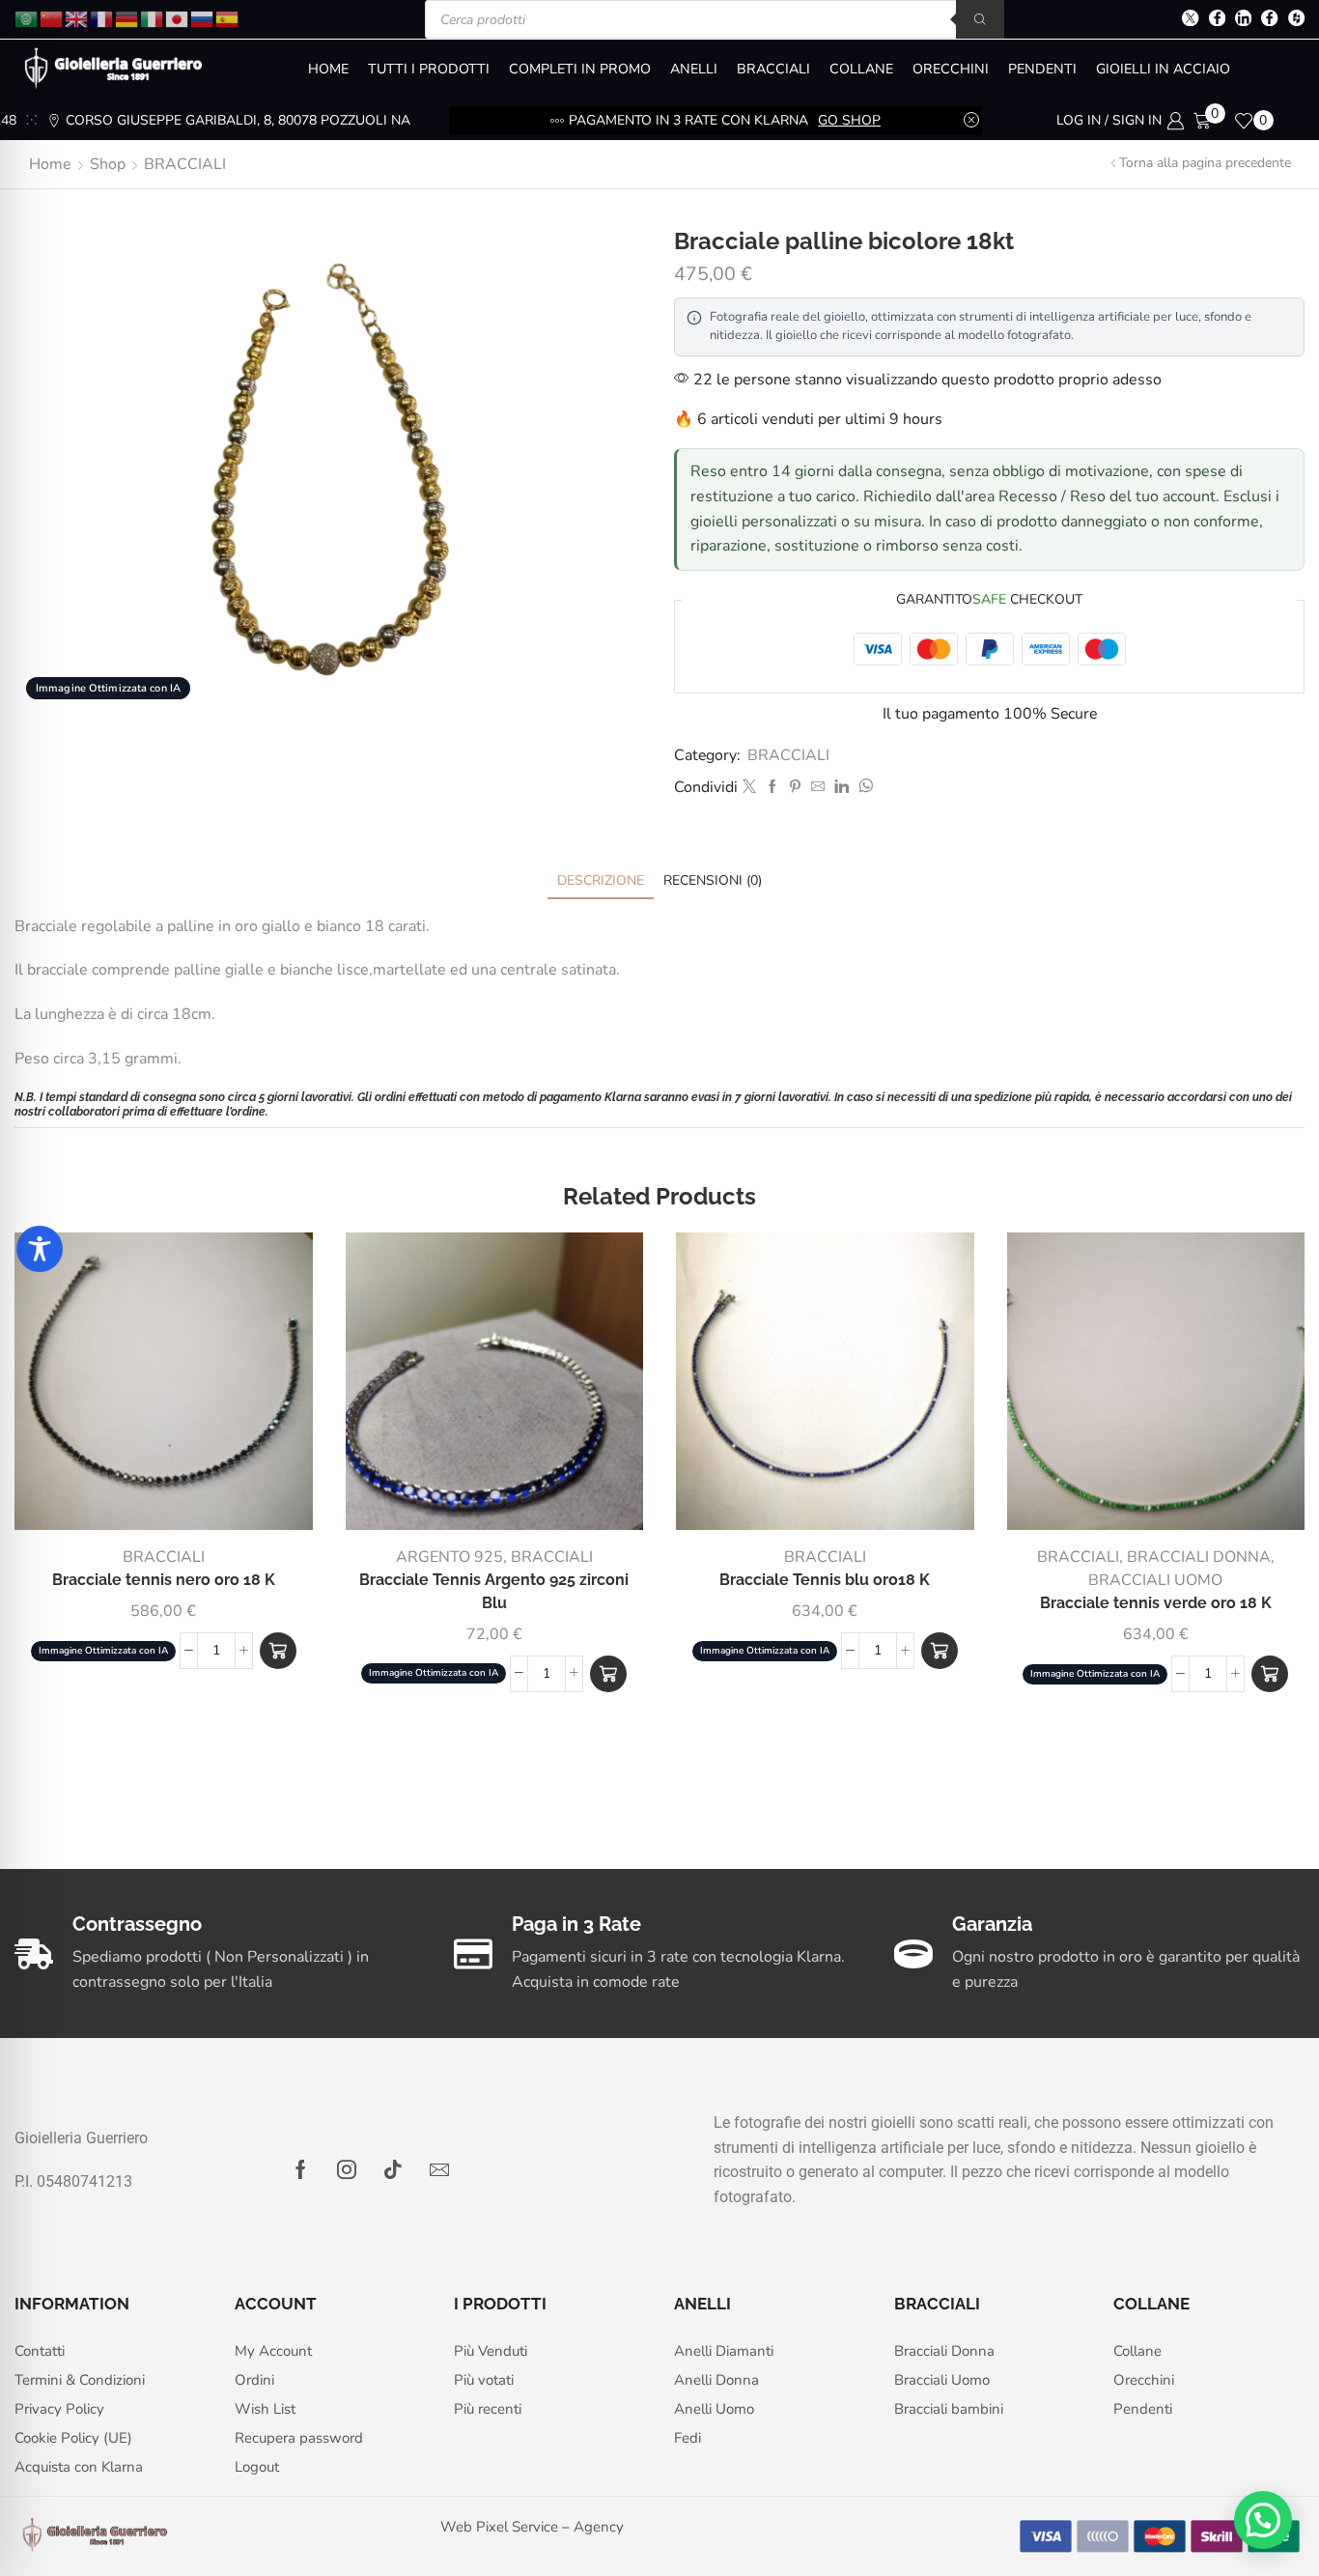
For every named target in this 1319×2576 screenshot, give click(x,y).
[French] (102, 18)
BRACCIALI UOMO (1155, 1580)
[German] (127, 18)
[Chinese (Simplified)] (52, 18)
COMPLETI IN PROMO (580, 69)
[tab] (601, 880)
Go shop (849, 120)
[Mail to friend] (818, 788)
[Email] (439, 2169)
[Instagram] (347, 2169)
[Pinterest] (795, 788)
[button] (278, 1651)
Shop (108, 164)
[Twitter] (1190, 20)
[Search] (980, 19)
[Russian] (203, 18)
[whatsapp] (863, 788)
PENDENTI (1042, 69)
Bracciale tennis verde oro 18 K (1156, 1603)
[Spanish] (228, 18)
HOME (328, 69)
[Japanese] (178, 18)
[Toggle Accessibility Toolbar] (40, 1249)
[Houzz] (1296, 20)
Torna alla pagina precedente (1205, 163)
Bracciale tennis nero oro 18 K (164, 1580)
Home (50, 164)
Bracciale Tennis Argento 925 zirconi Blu (494, 1591)
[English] (77, 18)
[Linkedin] (1243, 20)
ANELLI (694, 69)
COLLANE (861, 69)
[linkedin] (842, 788)
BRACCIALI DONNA (1199, 1557)
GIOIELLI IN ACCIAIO (1163, 69)
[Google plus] (1269, 20)
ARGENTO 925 (449, 1557)
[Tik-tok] (393, 2169)
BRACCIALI (773, 69)
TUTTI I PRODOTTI (429, 69)
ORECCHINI (951, 69)
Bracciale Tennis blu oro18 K (825, 1580)
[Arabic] (27, 18)
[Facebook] (1217, 20)
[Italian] (153, 18)
